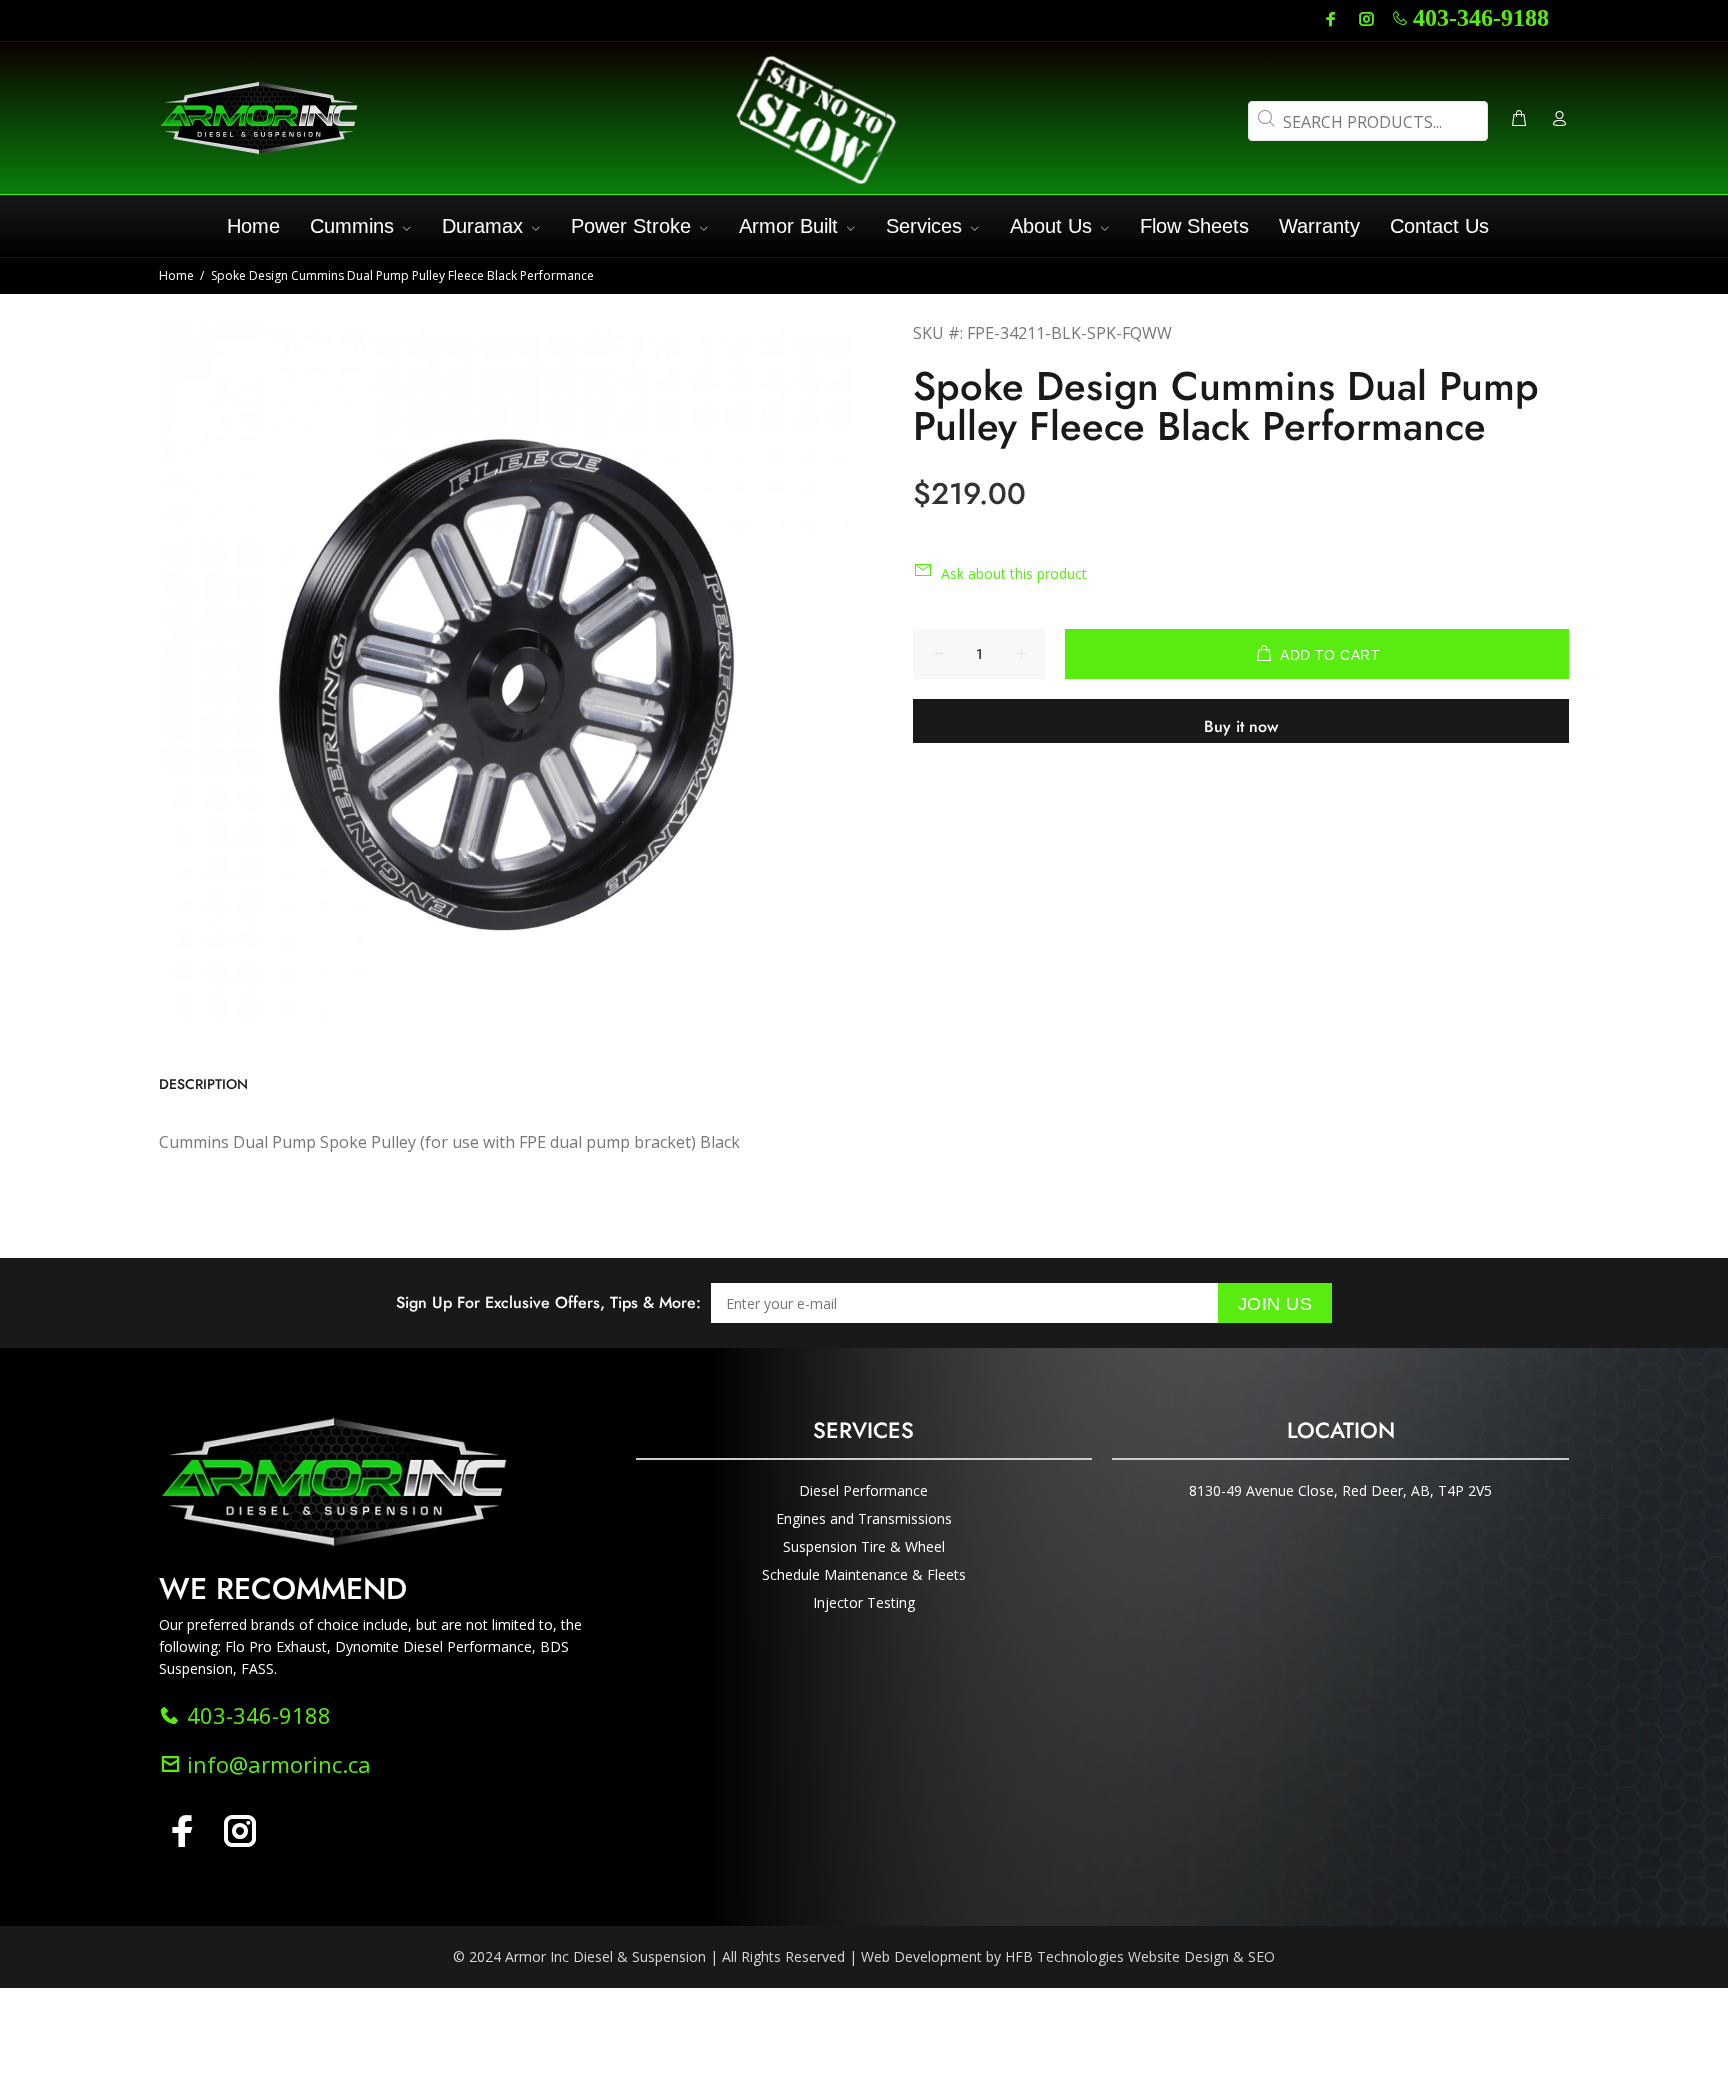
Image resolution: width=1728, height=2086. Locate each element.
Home (176, 275)
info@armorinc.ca (276, 1764)
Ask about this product (1014, 573)
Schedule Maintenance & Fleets (864, 1574)
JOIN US (1275, 1304)
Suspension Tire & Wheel (864, 1546)
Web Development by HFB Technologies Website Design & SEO (1068, 1956)
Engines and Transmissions (864, 1518)
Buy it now (1241, 726)
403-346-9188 (1481, 18)
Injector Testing (864, 1602)
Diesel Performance (863, 1490)
